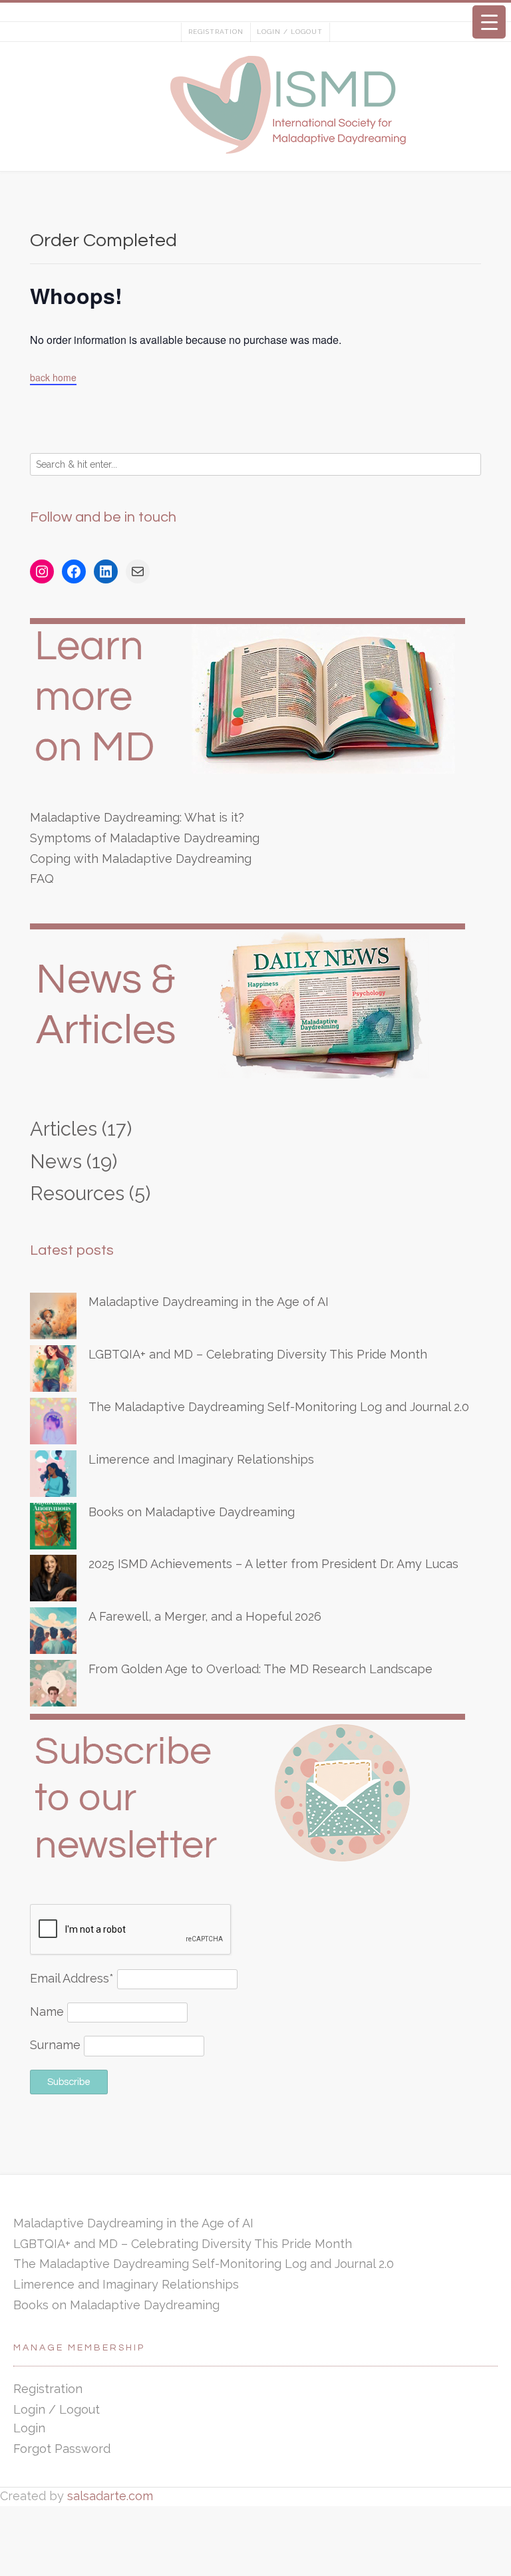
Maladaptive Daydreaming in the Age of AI (209, 1302)
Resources (77, 1194)
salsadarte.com (110, 2496)
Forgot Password (62, 2449)
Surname (55, 2045)
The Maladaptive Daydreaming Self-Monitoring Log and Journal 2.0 (279, 1407)
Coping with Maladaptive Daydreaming (141, 859)
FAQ (42, 879)
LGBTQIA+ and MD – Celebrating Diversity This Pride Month (258, 1354)
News (56, 1162)
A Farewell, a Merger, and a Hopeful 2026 (205, 1616)
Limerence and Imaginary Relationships (201, 1459)
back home (53, 377)
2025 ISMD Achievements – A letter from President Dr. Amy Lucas (273, 1564)
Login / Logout (290, 32)
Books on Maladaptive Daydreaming (192, 1512)
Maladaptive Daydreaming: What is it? (137, 817)
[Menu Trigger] (489, 22)
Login (29, 2428)
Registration (216, 32)
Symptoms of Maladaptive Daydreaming (145, 838)
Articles (64, 1129)
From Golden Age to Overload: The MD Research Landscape (260, 1669)
